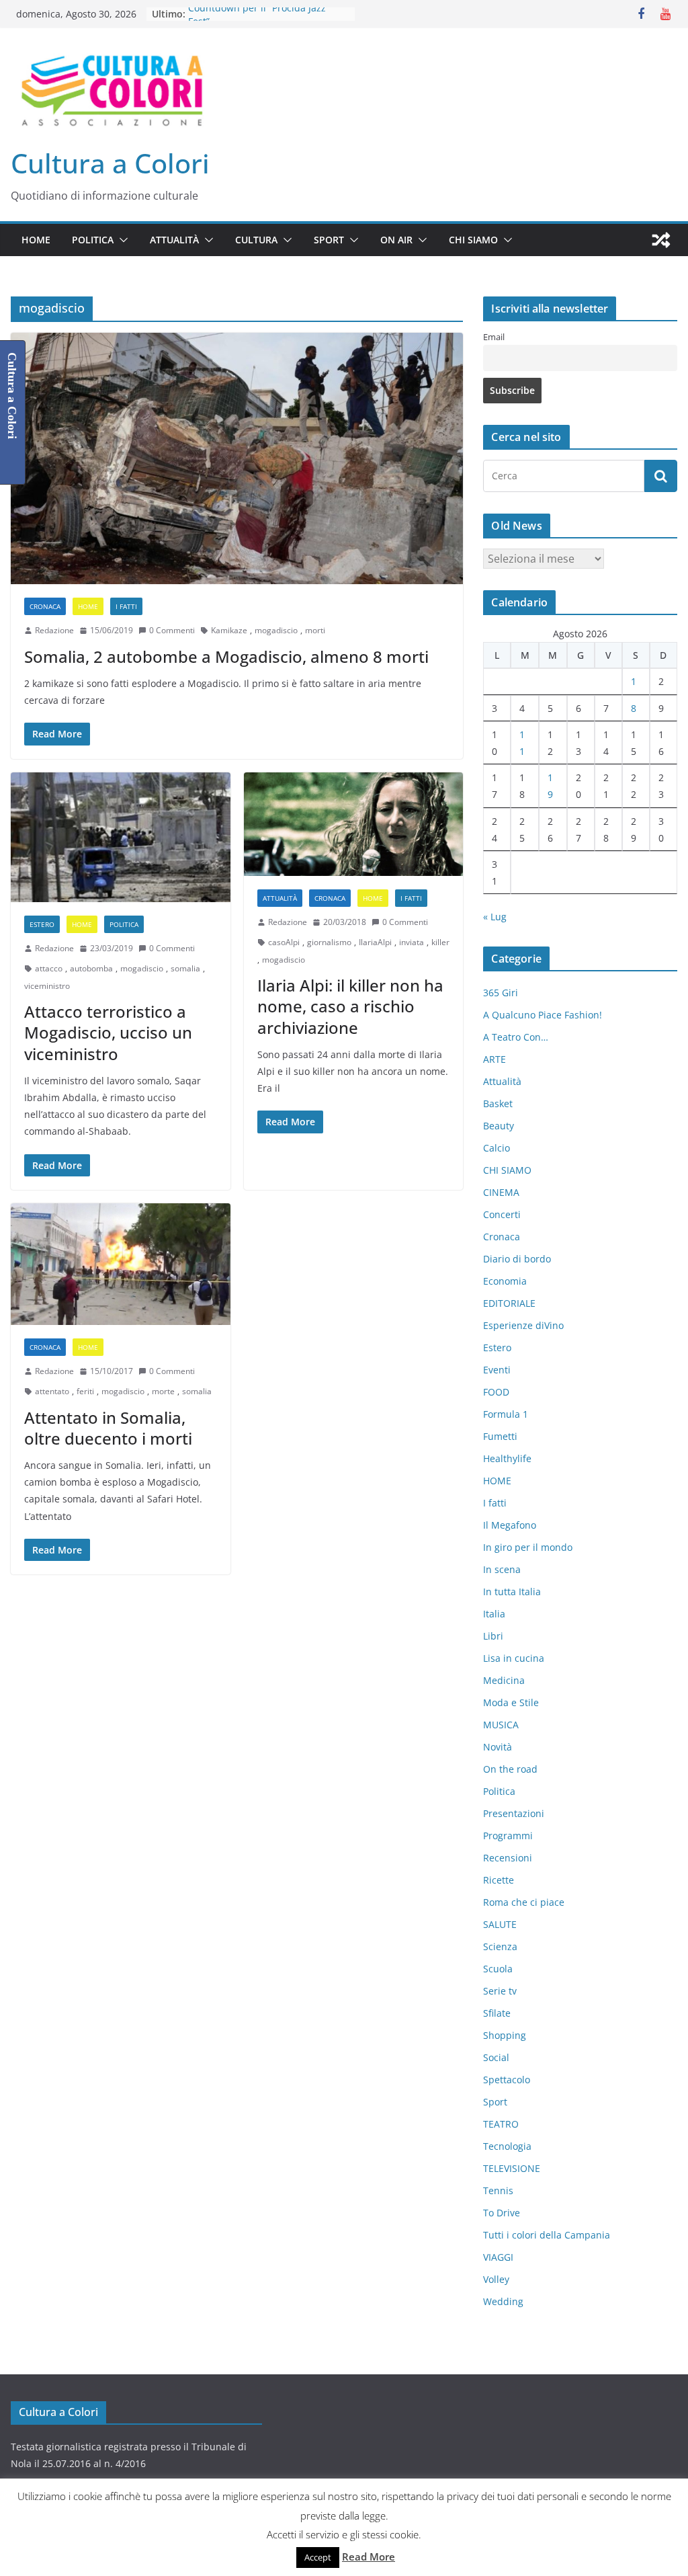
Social (496, 2057)
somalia (185, 968)
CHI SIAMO (473, 240)
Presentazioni (514, 1813)
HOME (36, 240)
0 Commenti (172, 630)
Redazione (54, 630)
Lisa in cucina (514, 1658)
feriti (85, 1391)
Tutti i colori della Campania (547, 2235)
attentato (52, 1391)
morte (163, 1391)
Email (494, 337)
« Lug (495, 917)
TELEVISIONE (512, 2168)
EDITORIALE (509, 1303)
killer (440, 942)
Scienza (500, 1946)
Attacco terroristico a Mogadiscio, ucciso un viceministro (108, 1032)
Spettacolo (507, 2080)
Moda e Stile (511, 1702)
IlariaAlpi (375, 942)
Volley (496, 2279)
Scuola (498, 1969)
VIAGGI (498, 2257)
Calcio (497, 1148)
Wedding (503, 2301)
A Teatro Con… (516, 1037)
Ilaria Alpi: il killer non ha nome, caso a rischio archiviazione (350, 1006)
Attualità (174, 240)
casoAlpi (284, 942)
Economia (505, 1281)
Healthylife (507, 1458)
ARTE (494, 1059)
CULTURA (256, 240)
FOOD (496, 1392)
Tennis (498, 2190)
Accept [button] (318, 2557)
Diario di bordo (517, 1259)
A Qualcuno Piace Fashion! (543, 1015)
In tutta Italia (512, 1592)
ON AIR (396, 240)
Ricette (499, 1880)
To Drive (502, 2213)
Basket (498, 1103)
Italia (494, 1614)
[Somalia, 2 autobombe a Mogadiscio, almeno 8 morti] (237, 459)
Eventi (497, 1370)
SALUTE (500, 1924)
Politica (93, 240)
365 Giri (501, 993)
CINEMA (501, 1192)
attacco (49, 968)
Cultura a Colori (110, 163)
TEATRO (501, 2124)
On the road (510, 1769)
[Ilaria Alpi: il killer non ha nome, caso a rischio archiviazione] (354, 824)
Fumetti (500, 1436)
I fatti (126, 606)
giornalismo (329, 942)
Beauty (499, 1126)
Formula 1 (506, 1414)
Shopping (505, 2035)
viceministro (47, 986)
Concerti (502, 1214)
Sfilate (497, 2013)
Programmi (508, 1836)
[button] (121, 240)
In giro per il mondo (528, 1547)
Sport (329, 240)
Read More (369, 2557)
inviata (412, 942)
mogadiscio (276, 630)
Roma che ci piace (524, 1902)
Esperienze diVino (523, 1325)
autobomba (91, 968)
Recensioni (508, 1858)
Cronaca (45, 606)
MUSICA (501, 1725)
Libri (493, 1636)
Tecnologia (507, 2146)
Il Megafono (510, 1525)
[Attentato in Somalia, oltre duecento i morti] (121, 1264)
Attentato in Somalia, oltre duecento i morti (108, 1428)
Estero (42, 924)
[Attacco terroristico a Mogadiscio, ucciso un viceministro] (121, 838)
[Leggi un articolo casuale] (661, 240)
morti (315, 630)
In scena (502, 1569)
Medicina (504, 1680)
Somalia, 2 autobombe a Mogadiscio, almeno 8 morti (226, 656)
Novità (498, 1747)
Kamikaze (229, 630)
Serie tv (500, 1991)
